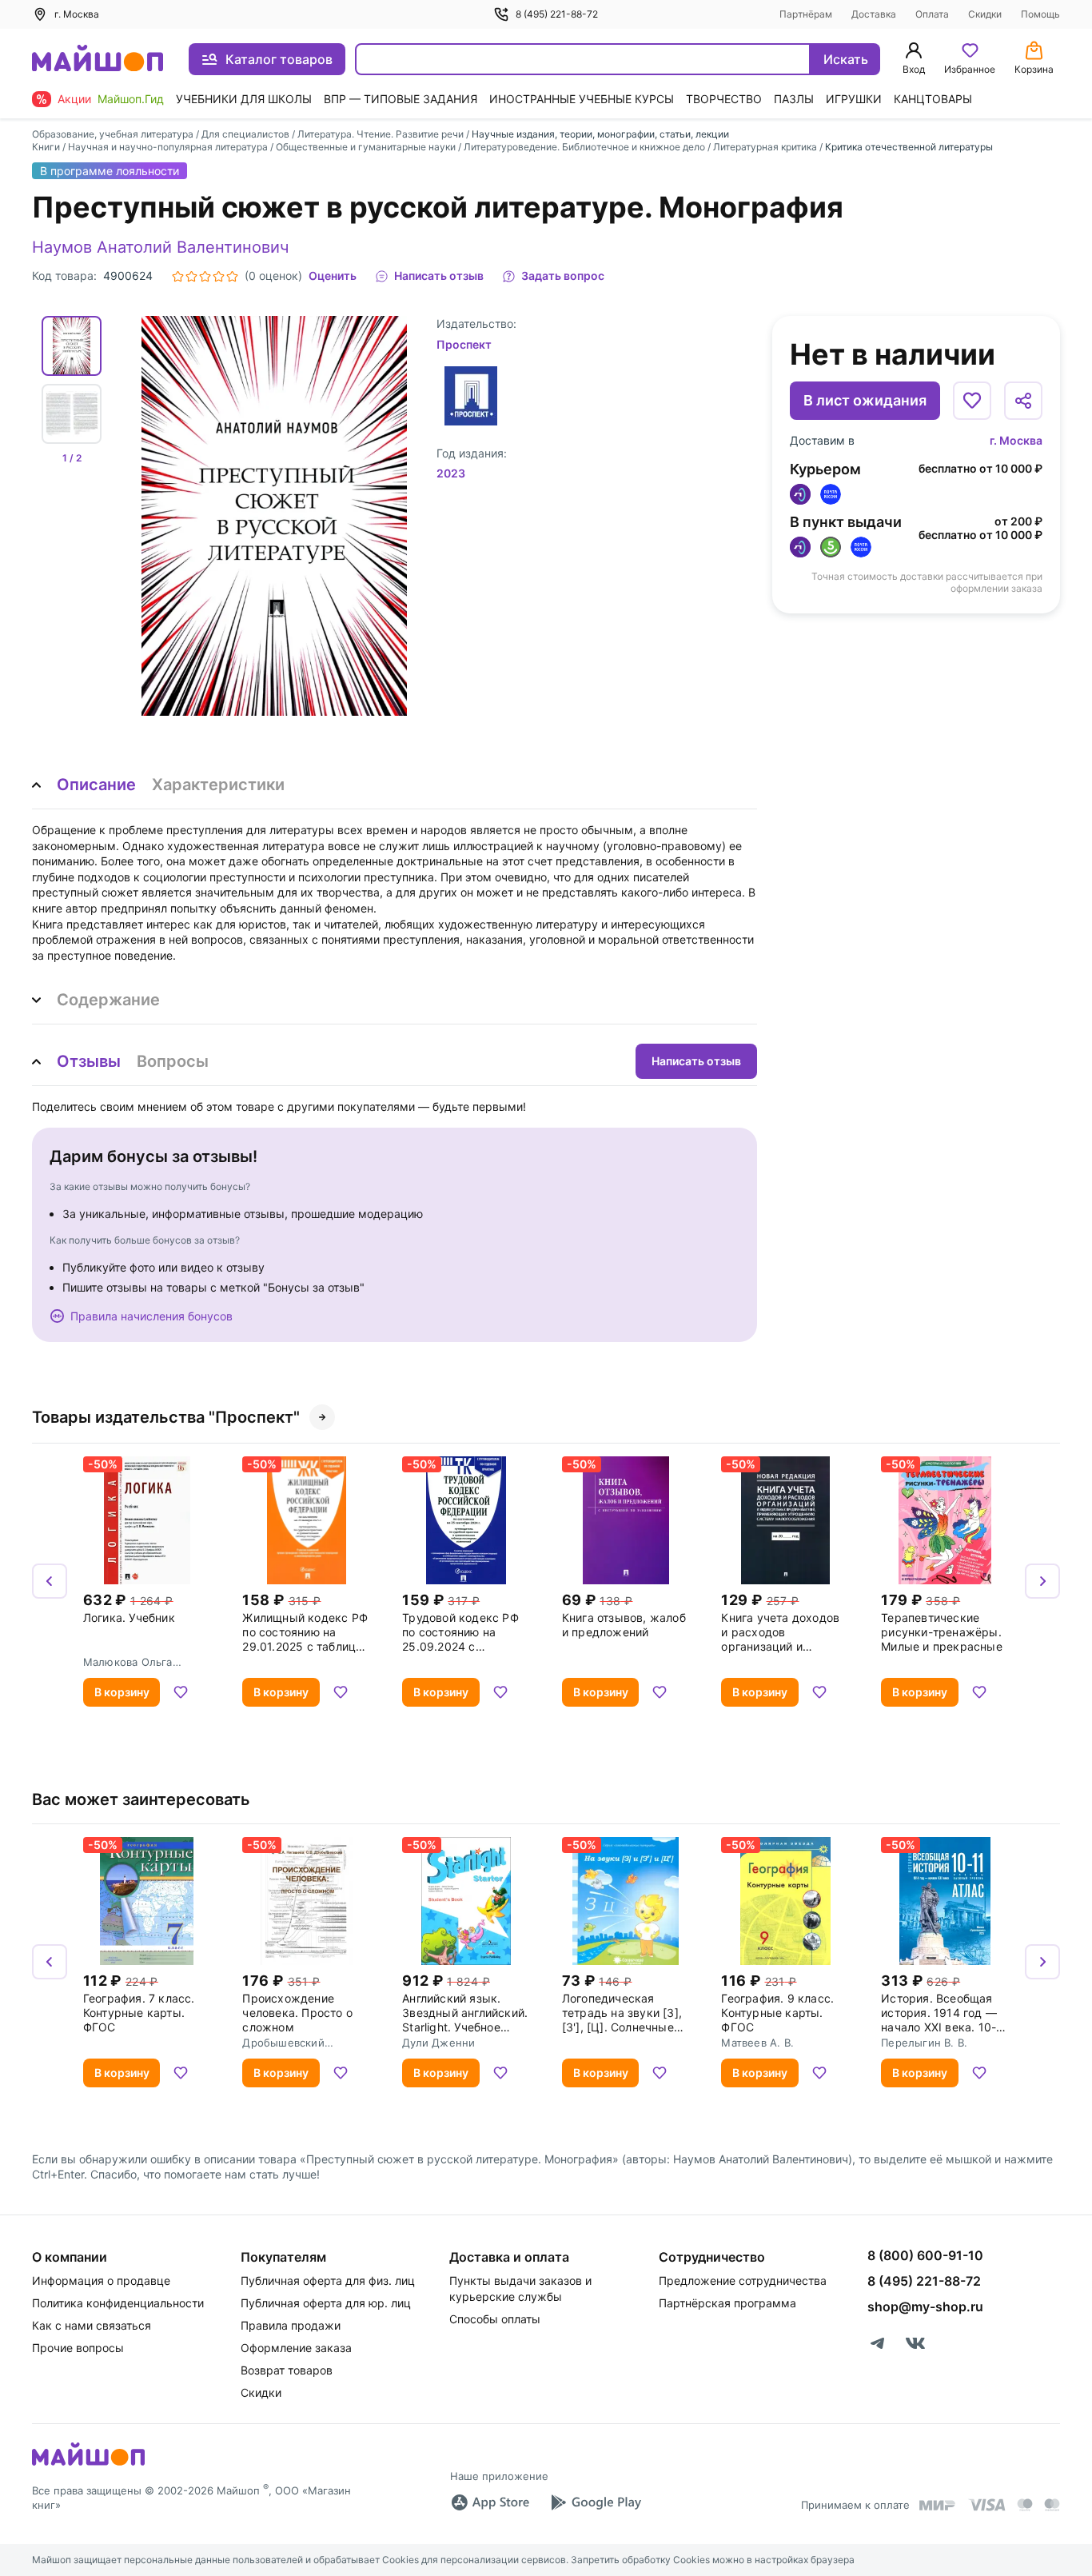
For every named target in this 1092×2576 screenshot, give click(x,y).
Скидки (985, 14)
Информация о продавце (101, 2280)
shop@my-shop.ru (925, 2306)
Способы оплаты (495, 2319)
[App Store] (490, 2502)
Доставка (874, 14)
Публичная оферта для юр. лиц (326, 2303)
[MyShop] (88, 2464)
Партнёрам (806, 14)
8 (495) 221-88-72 (557, 14)
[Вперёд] (1042, 1581)
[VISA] (986, 2505)
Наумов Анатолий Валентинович (160, 247)
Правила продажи (291, 2325)
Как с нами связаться (92, 2325)
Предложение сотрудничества (743, 2280)
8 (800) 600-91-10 (925, 2255)
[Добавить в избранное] (972, 401)
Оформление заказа (296, 2348)
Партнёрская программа (727, 2303)
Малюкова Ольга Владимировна (128, 1662)
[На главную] (98, 60)
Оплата (932, 14)
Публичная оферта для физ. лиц (328, 2280)
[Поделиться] (1023, 401)
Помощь (1040, 14)
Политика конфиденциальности (118, 2303)
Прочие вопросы (78, 2348)
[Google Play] (596, 2502)
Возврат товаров (287, 2370)
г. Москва (1016, 440)
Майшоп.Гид (131, 99)
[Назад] (50, 1581)
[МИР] (938, 2505)
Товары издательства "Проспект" (166, 1417)
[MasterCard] (1025, 2505)
